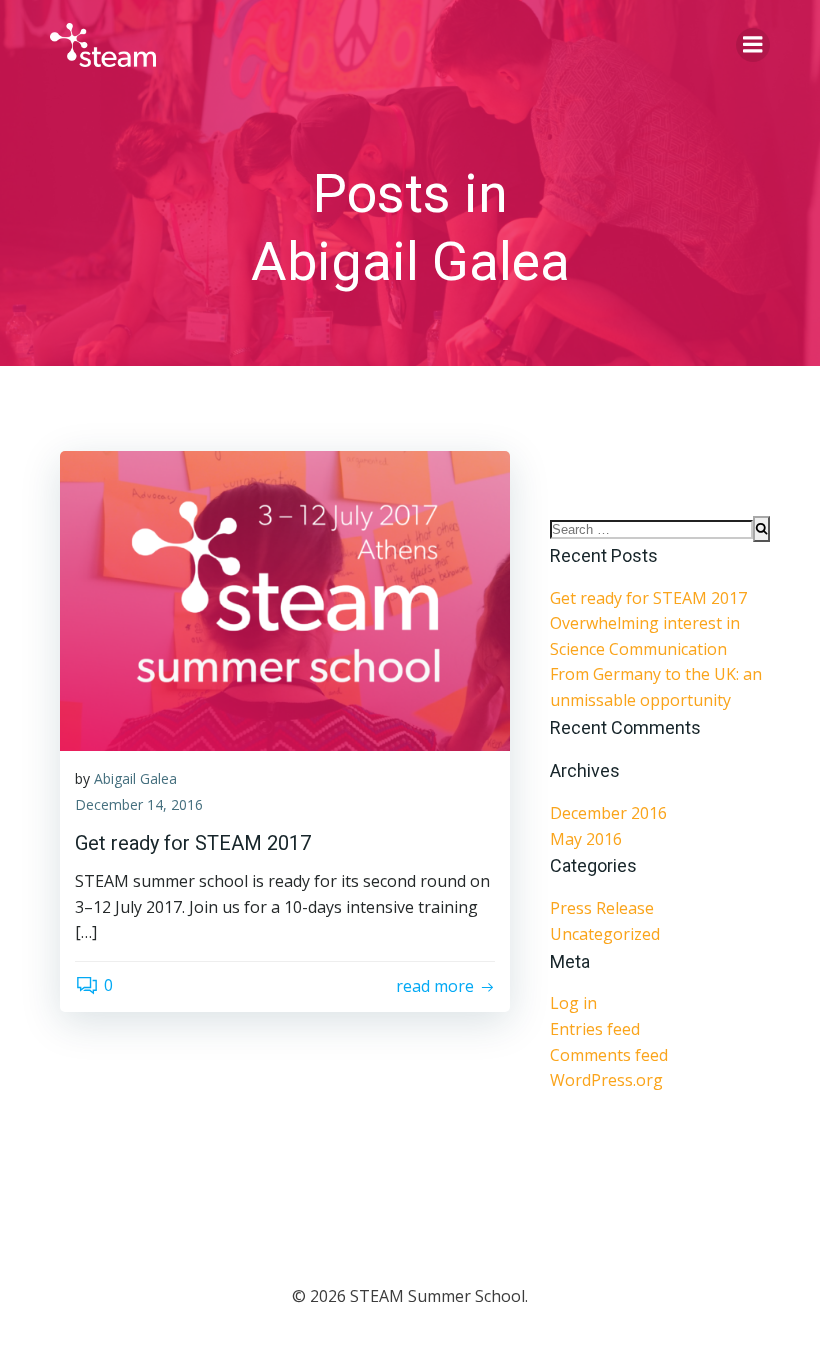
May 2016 (586, 839)
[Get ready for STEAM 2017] (285, 599)
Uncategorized (605, 934)
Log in (573, 1003)
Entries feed (595, 1029)
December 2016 (608, 813)
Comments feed (609, 1055)
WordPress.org (606, 1080)
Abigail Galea (135, 778)
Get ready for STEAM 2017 (648, 598)
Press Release (602, 908)
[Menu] (753, 45)
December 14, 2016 (139, 804)
